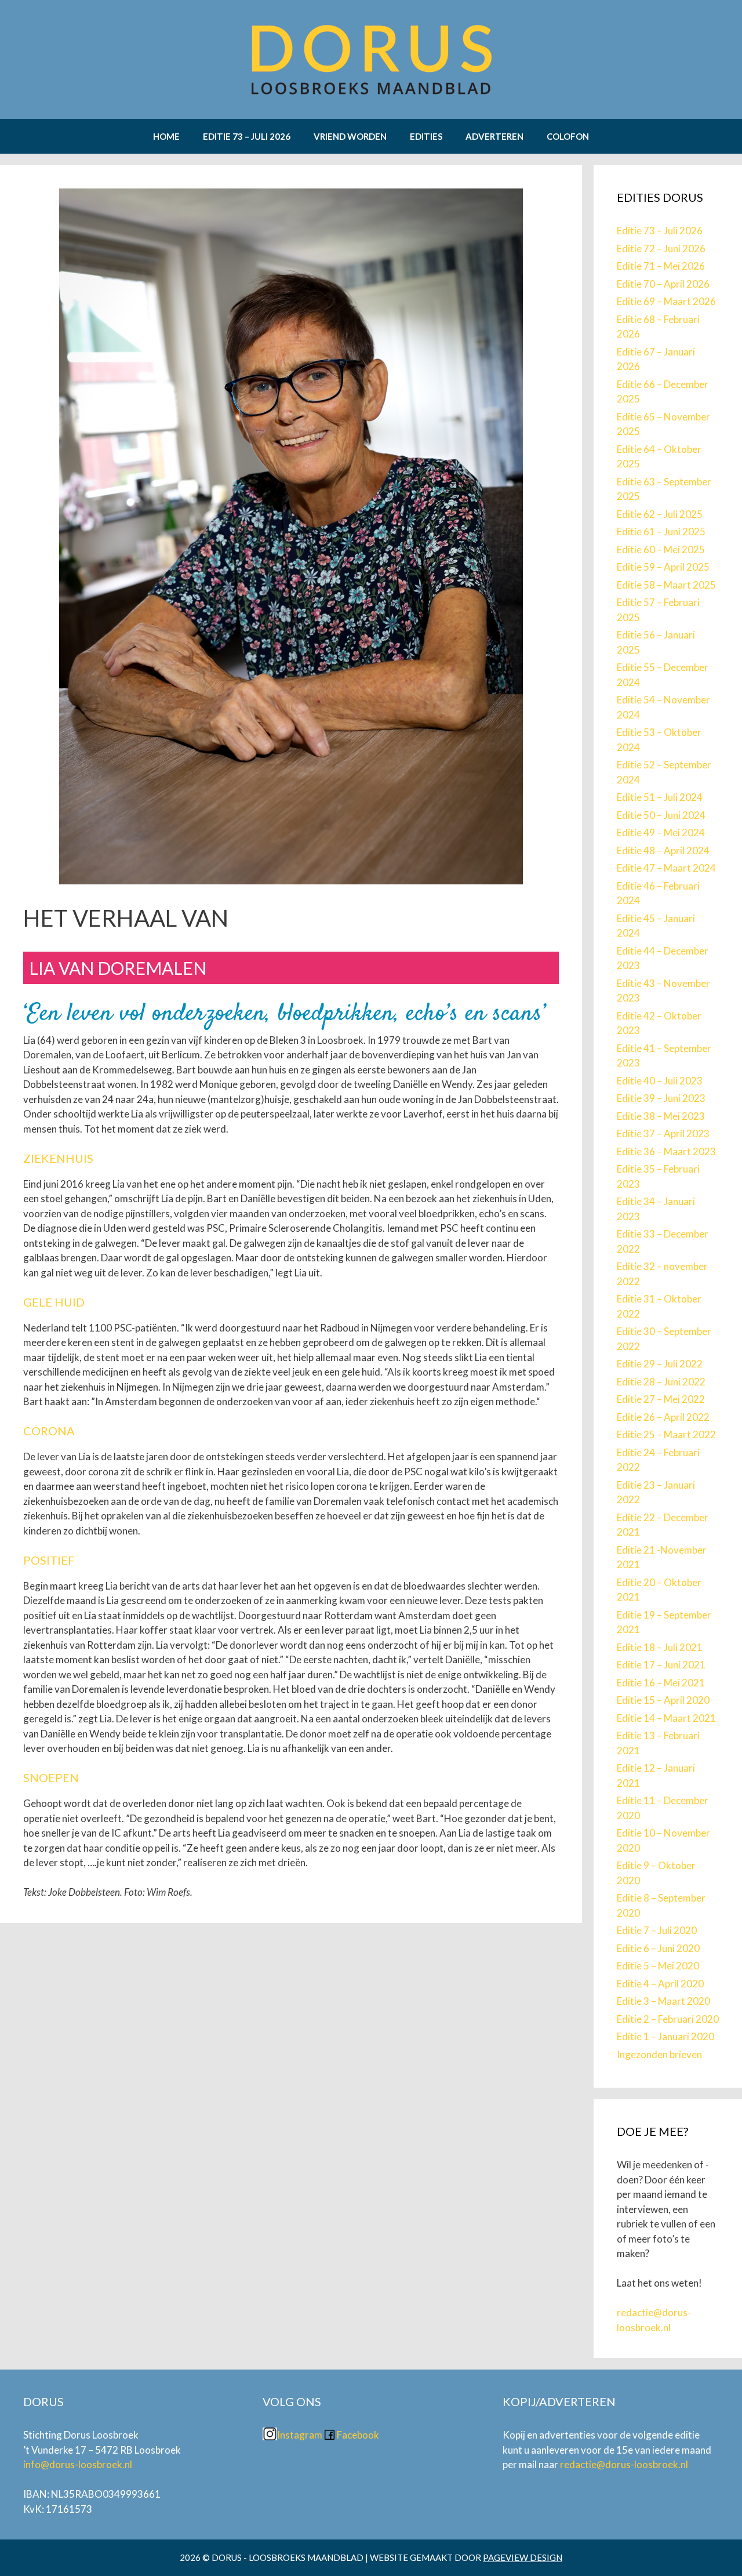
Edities (426, 136)
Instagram (300, 2435)
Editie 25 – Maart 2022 (666, 1434)
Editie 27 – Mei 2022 (661, 1399)
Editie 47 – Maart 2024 (666, 868)
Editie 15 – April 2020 (663, 1700)
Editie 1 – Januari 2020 (665, 2036)
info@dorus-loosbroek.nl (79, 2464)
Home (166, 136)
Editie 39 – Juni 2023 (661, 1098)
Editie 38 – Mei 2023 (661, 1116)
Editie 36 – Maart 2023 (666, 1151)
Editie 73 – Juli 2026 (247, 136)
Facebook (358, 2435)
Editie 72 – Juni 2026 (661, 248)
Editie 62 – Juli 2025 (660, 514)
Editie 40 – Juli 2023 (660, 1081)
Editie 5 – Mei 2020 (658, 1966)
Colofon (568, 136)
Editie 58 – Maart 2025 (666, 585)
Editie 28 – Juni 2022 (661, 1382)
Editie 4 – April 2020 (660, 1984)
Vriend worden (350, 136)
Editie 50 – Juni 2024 (661, 815)
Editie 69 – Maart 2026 (666, 301)
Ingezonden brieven (659, 2054)
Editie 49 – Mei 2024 (661, 832)
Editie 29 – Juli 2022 (660, 1364)
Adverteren (494, 136)
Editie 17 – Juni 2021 (661, 1665)
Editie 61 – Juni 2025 (661, 531)
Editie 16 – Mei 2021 (661, 1683)
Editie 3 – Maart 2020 (663, 2001)
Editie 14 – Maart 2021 (666, 1718)
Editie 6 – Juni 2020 (658, 1948)
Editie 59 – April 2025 (663, 567)
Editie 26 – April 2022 (663, 1417)
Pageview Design (523, 2557)
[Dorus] (371, 58)
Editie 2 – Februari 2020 (668, 2019)
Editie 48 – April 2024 (663, 850)
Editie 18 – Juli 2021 (660, 1647)
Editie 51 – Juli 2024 (660, 797)
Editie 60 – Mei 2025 (661, 549)
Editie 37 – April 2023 (663, 1133)
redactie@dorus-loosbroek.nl (625, 2464)
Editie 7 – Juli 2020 (657, 1930)
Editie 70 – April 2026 (663, 284)
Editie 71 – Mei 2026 (661, 266)
